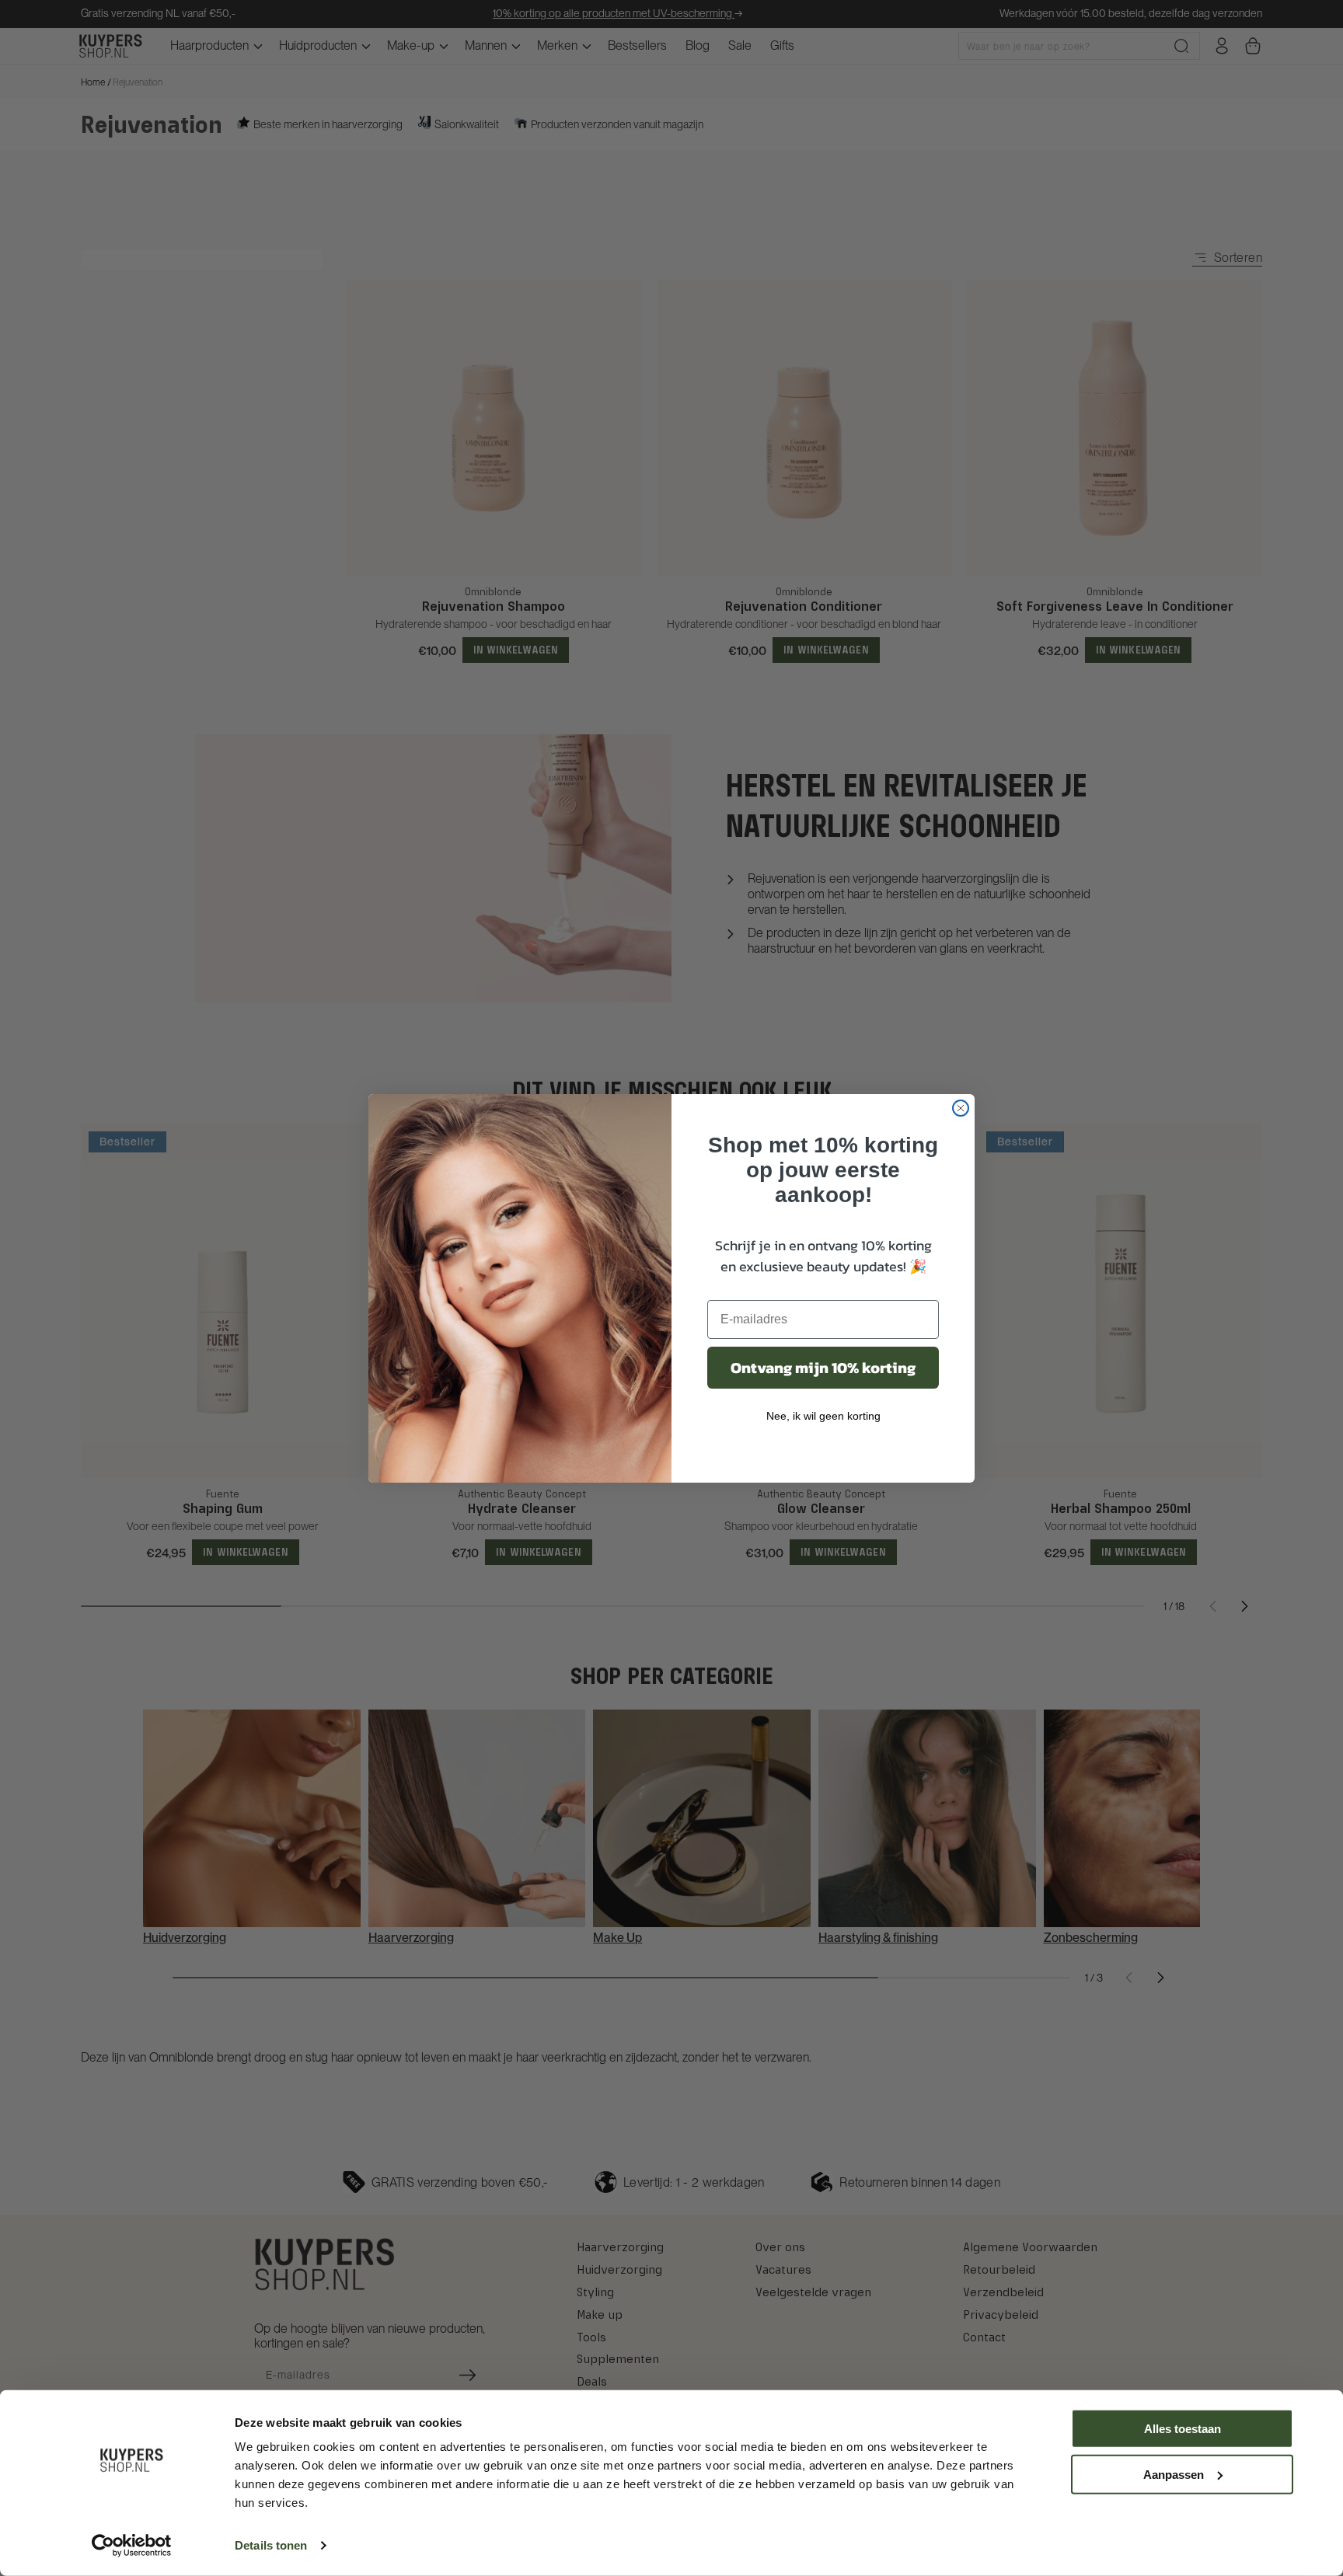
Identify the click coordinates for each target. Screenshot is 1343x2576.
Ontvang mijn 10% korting (823, 1368)
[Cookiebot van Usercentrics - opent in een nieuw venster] (132, 2546)
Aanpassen (1174, 2474)
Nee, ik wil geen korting (823, 1416)
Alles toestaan (1183, 2429)
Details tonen (271, 2545)
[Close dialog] (961, 1108)
